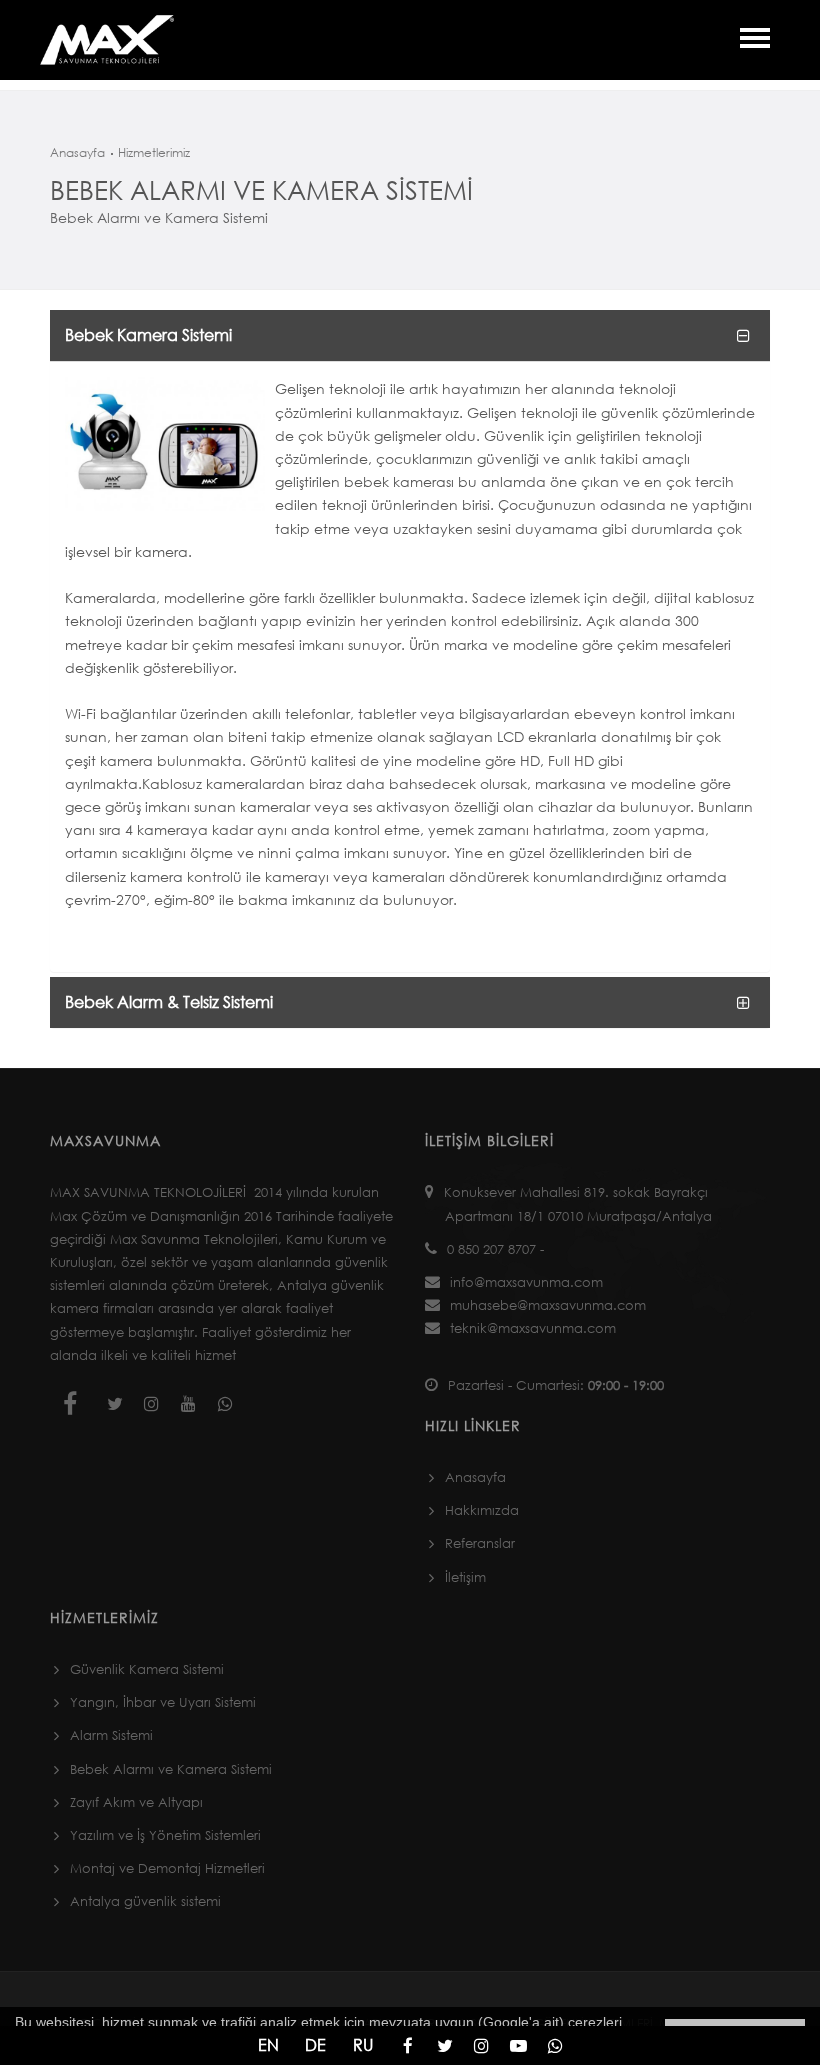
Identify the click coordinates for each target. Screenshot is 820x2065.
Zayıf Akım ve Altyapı (136, 1802)
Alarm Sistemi (111, 1735)
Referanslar (480, 1543)
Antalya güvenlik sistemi (145, 1901)
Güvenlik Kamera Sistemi (147, 1669)
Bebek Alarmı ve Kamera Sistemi (171, 1769)
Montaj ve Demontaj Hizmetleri (167, 1868)
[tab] (410, 335)
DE (315, 2045)
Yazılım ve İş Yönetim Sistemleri (165, 1835)
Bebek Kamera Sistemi (148, 335)
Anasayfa (77, 152)
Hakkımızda (482, 1510)
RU (363, 2045)
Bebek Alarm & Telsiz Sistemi (169, 1002)
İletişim (465, 1577)
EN (268, 2045)
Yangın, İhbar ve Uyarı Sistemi (163, 1702)
